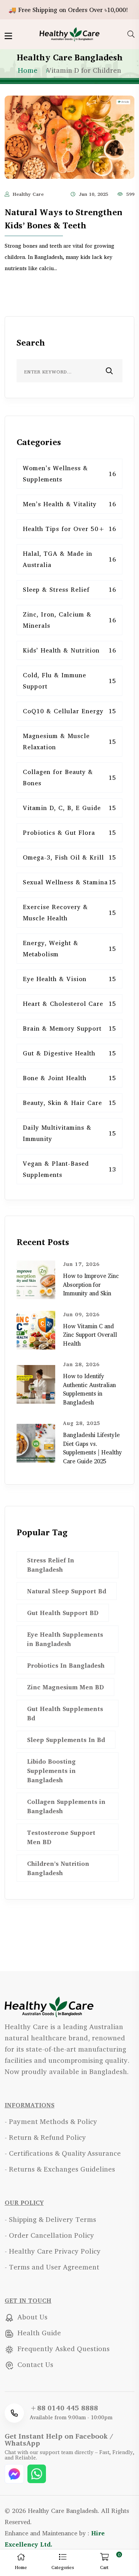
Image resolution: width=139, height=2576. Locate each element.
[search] (131, 34)
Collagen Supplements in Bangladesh (66, 1806)
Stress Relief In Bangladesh (51, 1565)
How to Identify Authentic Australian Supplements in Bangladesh (89, 1389)
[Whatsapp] (37, 2473)
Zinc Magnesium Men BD (65, 1687)
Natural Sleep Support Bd (67, 1591)
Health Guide (38, 2333)
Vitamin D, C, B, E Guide (69, 808)
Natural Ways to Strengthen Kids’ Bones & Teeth (64, 219)
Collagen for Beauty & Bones (69, 777)
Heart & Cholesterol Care (69, 1004)
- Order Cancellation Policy (49, 2235)
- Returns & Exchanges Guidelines (60, 2169)
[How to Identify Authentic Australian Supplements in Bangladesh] (36, 1384)
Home (28, 70)
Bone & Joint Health (69, 1078)
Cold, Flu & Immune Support (69, 681)
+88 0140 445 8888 (64, 2408)
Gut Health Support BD (63, 1613)
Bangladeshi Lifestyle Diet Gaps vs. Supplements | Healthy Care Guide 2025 (92, 1448)
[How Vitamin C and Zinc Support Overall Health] (36, 1329)
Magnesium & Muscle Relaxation (69, 741)
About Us (31, 2317)
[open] (8, 36)
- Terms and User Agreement (52, 2267)
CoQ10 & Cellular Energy (69, 711)
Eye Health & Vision (69, 979)
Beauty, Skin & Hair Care (69, 1103)
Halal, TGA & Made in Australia (69, 559)
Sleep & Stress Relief (69, 589)
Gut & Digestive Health (69, 1053)
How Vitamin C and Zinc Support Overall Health (90, 1335)
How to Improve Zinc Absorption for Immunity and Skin (91, 1285)
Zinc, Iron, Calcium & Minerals (69, 620)
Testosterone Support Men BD (61, 1837)
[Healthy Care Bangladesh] (69, 33)
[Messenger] (15, 2473)
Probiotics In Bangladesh (66, 1665)
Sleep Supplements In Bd (66, 1740)
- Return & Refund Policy (45, 2137)
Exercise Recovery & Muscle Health (69, 912)
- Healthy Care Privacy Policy (53, 2251)
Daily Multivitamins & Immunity (69, 1133)
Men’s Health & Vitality (69, 504)
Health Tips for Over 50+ (69, 529)
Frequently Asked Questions (63, 2348)
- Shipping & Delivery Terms (50, 2219)
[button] (63, 2563)
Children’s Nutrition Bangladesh (58, 1868)
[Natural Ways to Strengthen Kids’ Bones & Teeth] (69, 136)
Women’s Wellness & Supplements (69, 474)
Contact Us (34, 2364)
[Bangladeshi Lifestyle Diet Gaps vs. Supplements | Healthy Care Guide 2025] (36, 1442)
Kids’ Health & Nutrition (69, 650)
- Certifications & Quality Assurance (63, 2153)
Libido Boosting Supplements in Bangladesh (51, 1771)
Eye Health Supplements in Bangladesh (65, 1639)
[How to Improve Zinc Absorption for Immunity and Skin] (36, 1279)
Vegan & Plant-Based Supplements (69, 1169)
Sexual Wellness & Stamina (69, 882)
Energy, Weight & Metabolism (69, 948)
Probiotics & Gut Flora (69, 832)
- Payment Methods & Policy (51, 2121)
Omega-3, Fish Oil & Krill (69, 857)
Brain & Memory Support (69, 1028)
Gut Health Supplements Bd (65, 1713)
